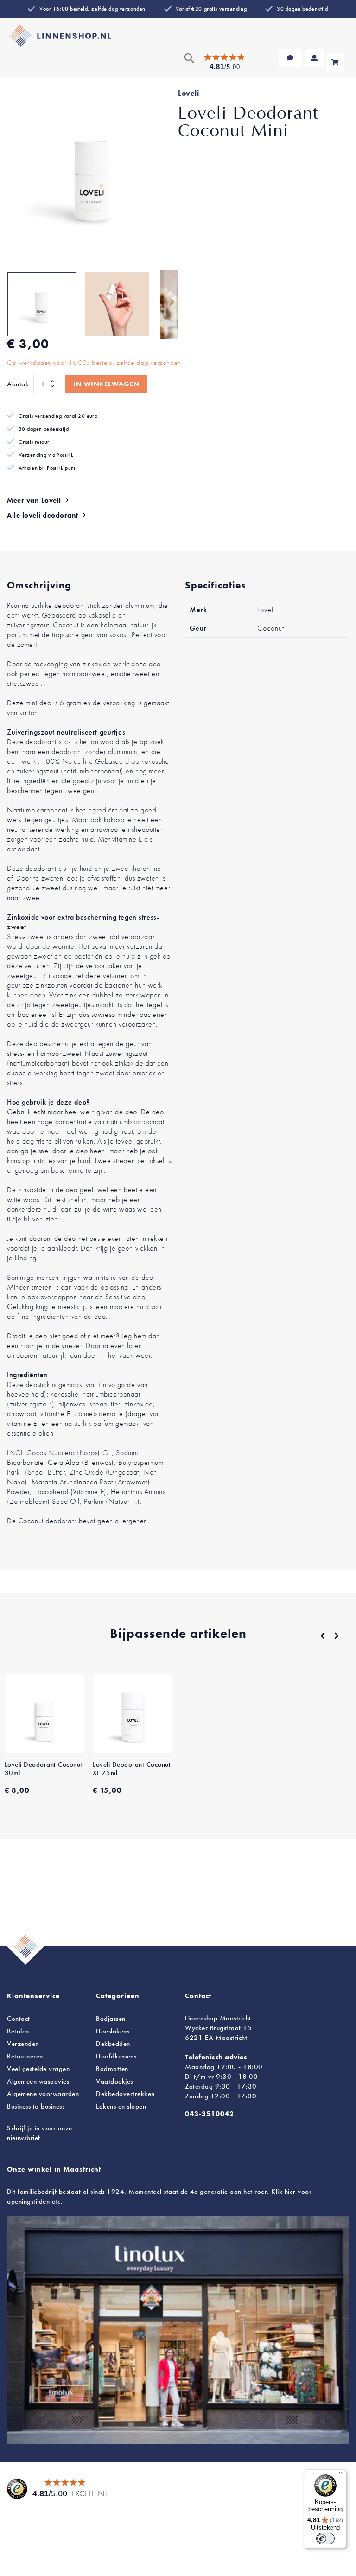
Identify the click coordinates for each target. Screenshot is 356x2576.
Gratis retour (34, 442)
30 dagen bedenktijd (302, 9)
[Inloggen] (314, 58)
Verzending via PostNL (46, 455)
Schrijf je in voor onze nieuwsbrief (40, 2133)
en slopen (121, 2106)
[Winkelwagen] (335, 63)
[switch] (325, 2538)
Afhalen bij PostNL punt (47, 468)
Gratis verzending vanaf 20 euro (58, 416)
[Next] (337, 1636)
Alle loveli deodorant (43, 515)
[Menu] (341, 2475)
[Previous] (323, 1636)
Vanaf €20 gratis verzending (211, 9)
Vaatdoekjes (114, 2081)
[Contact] (290, 58)
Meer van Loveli (34, 500)
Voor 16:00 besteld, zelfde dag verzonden (92, 9)
